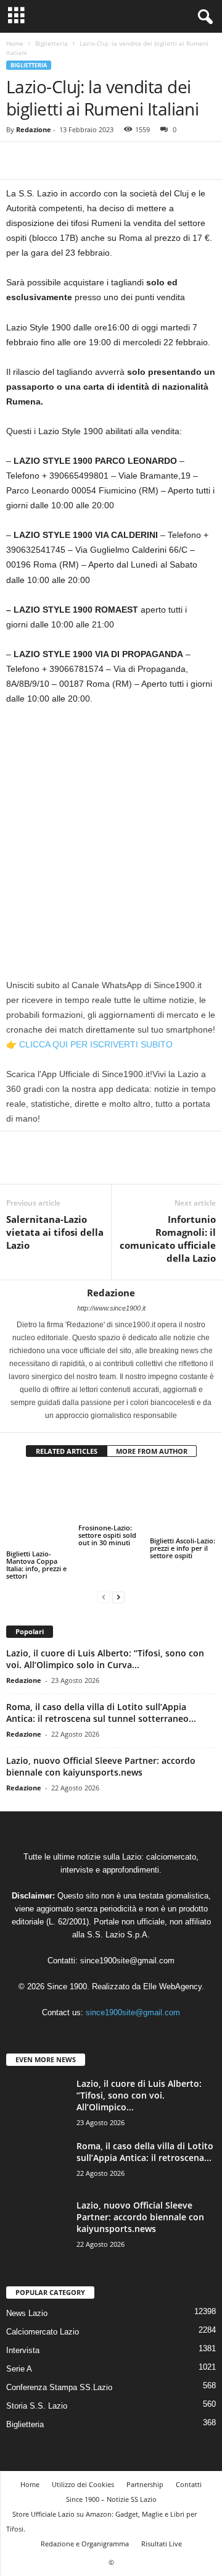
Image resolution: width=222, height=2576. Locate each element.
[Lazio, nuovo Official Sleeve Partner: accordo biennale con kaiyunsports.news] (37, 2251)
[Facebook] (18, 161)
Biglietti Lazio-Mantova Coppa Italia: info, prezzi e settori (36, 1565)
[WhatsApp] (104, 161)
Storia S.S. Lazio (37, 2406)
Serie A (19, 2369)
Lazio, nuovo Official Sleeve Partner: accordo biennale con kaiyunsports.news (101, 1766)
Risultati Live (162, 2544)
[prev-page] (104, 1597)
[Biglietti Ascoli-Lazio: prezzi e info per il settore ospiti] (183, 1502)
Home (15, 43)
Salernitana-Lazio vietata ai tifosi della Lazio (55, 1232)
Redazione (34, 129)
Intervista (23, 2350)
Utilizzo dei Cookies (83, 2484)
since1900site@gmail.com (127, 1961)
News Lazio (27, 2313)
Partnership (145, 2484)
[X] (47, 161)
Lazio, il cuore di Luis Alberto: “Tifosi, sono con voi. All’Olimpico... (139, 2095)
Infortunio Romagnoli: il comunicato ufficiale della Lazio (168, 1239)
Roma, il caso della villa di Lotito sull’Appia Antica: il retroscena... (145, 2152)
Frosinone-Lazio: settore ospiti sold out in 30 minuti (107, 1535)
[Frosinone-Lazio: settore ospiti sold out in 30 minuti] (111, 1496)
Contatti (189, 2484)
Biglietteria (51, 43)
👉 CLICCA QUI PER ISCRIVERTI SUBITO (89, 1044)
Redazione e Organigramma (85, 2544)
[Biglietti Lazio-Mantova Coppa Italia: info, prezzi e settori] (39, 1509)
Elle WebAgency (172, 1987)
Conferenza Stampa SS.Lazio (59, 2387)
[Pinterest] (75, 161)
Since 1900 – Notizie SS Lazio (111, 2499)
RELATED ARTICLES (67, 1451)
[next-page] (118, 1597)
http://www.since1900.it (111, 1308)
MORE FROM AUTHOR (152, 1451)
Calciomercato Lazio (43, 2332)
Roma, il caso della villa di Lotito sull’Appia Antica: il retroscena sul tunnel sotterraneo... (101, 1713)
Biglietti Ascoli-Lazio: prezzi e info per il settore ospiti (183, 1548)
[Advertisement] (111, 832)
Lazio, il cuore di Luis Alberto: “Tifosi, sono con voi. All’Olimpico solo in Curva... (105, 1659)
